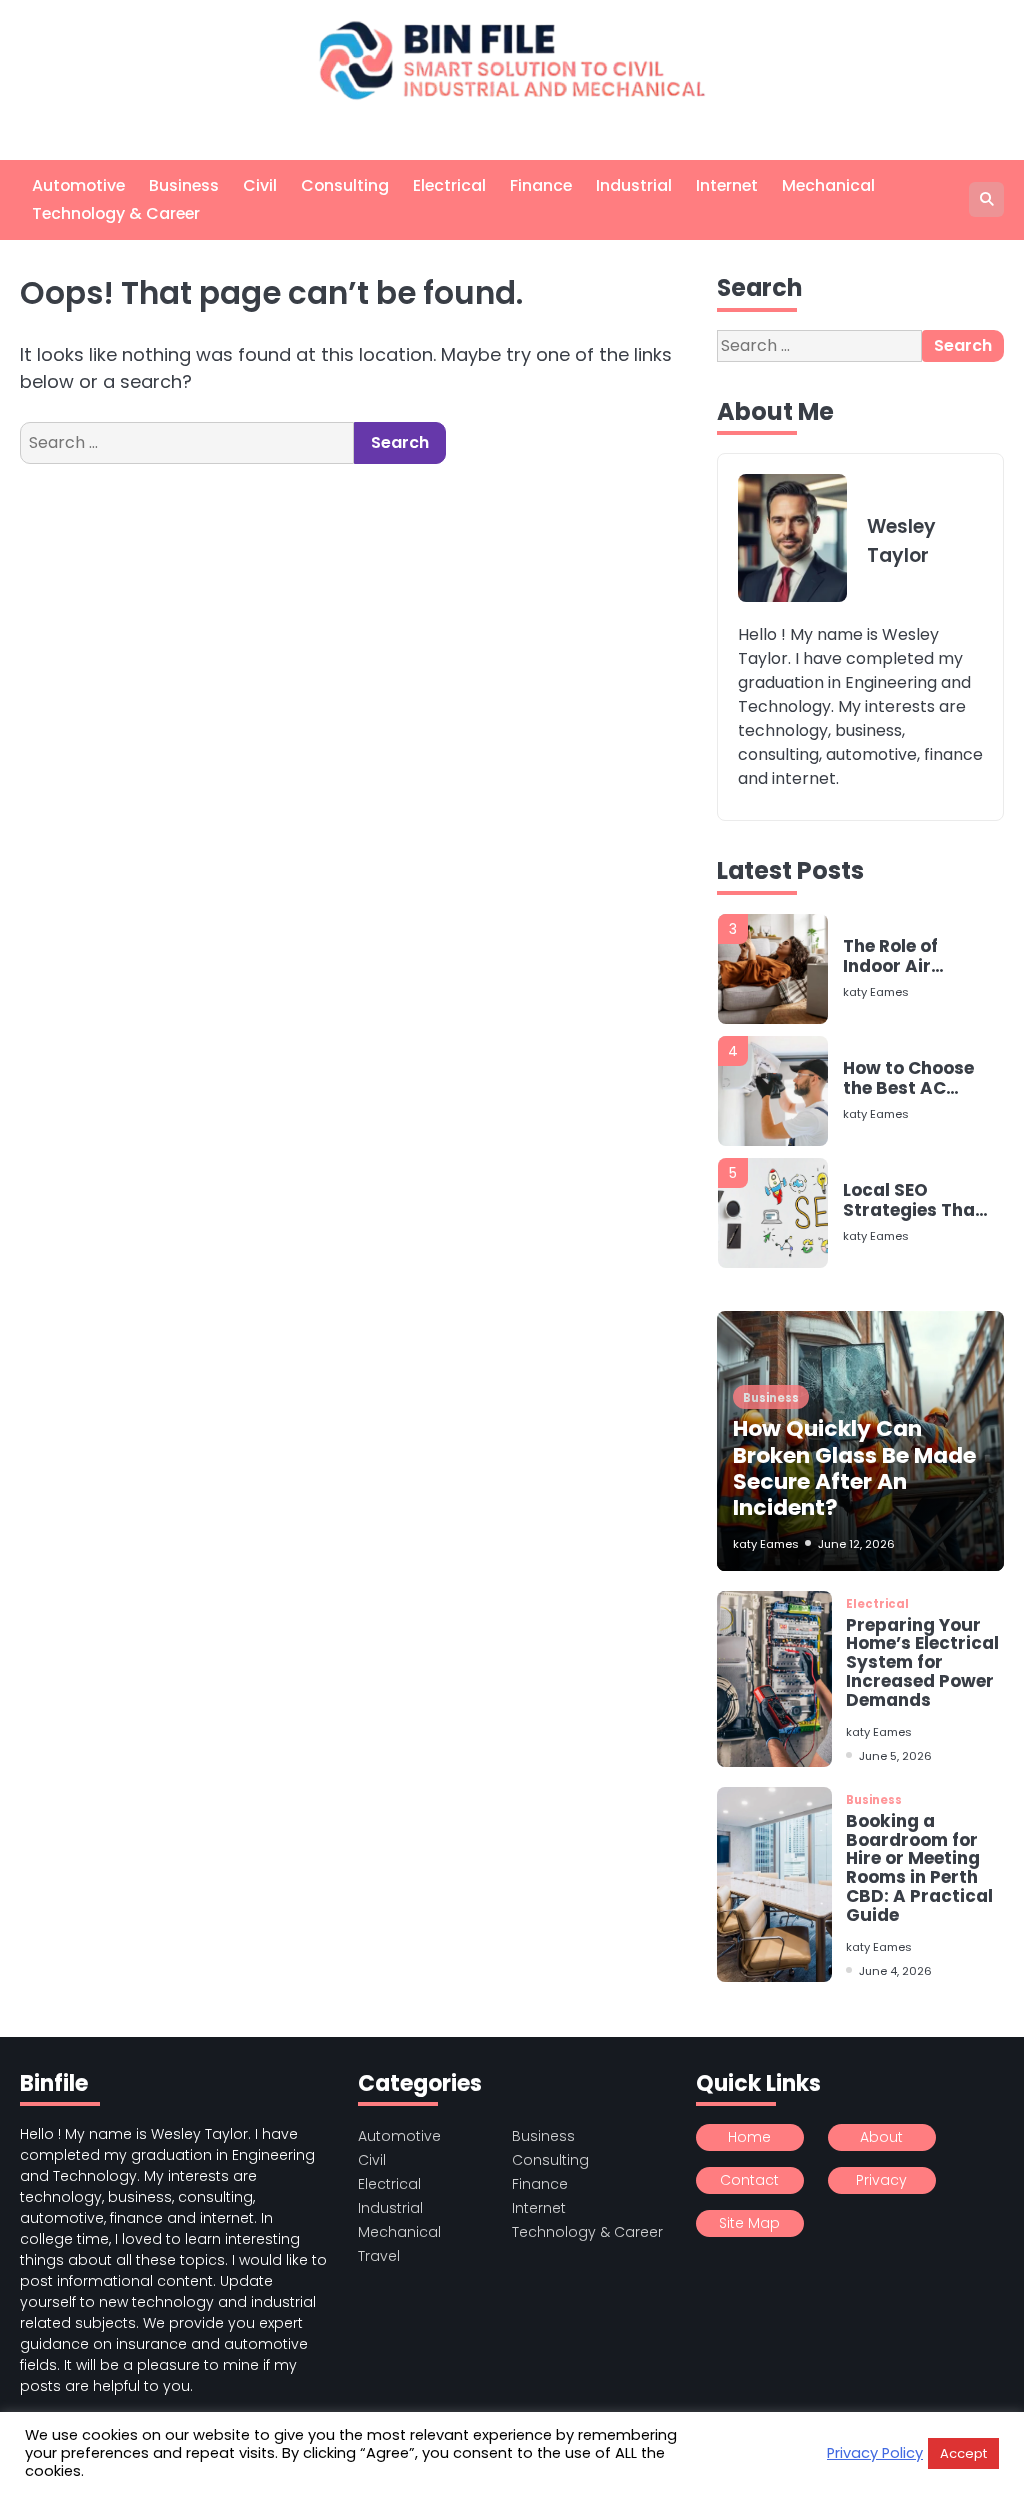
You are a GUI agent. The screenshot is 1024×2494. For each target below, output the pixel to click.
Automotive (78, 185)
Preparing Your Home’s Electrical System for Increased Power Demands (922, 1662)
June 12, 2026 (856, 1544)
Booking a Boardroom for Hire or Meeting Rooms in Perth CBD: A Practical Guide (919, 1868)
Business (184, 185)
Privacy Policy (875, 2453)
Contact (749, 2180)
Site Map (749, 2223)
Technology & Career (116, 213)
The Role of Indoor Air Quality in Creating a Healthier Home (910, 956)
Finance (541, 185)
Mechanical (828, 185)
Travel (379, 2256)
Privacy (881, 2180)
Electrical (449, 185)
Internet (727, 185)
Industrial (634, 185)
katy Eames (876, 992)
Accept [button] (963, 2453)
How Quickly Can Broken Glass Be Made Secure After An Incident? (854, 1468)
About (881, 2137)
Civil (260, 185)
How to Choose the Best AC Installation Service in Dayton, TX (908, 1078)
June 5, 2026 (895, 1756)
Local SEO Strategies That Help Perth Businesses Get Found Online (913, 1200)
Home (749, 2137)
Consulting (345, 185)
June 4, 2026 (895, 1971)
